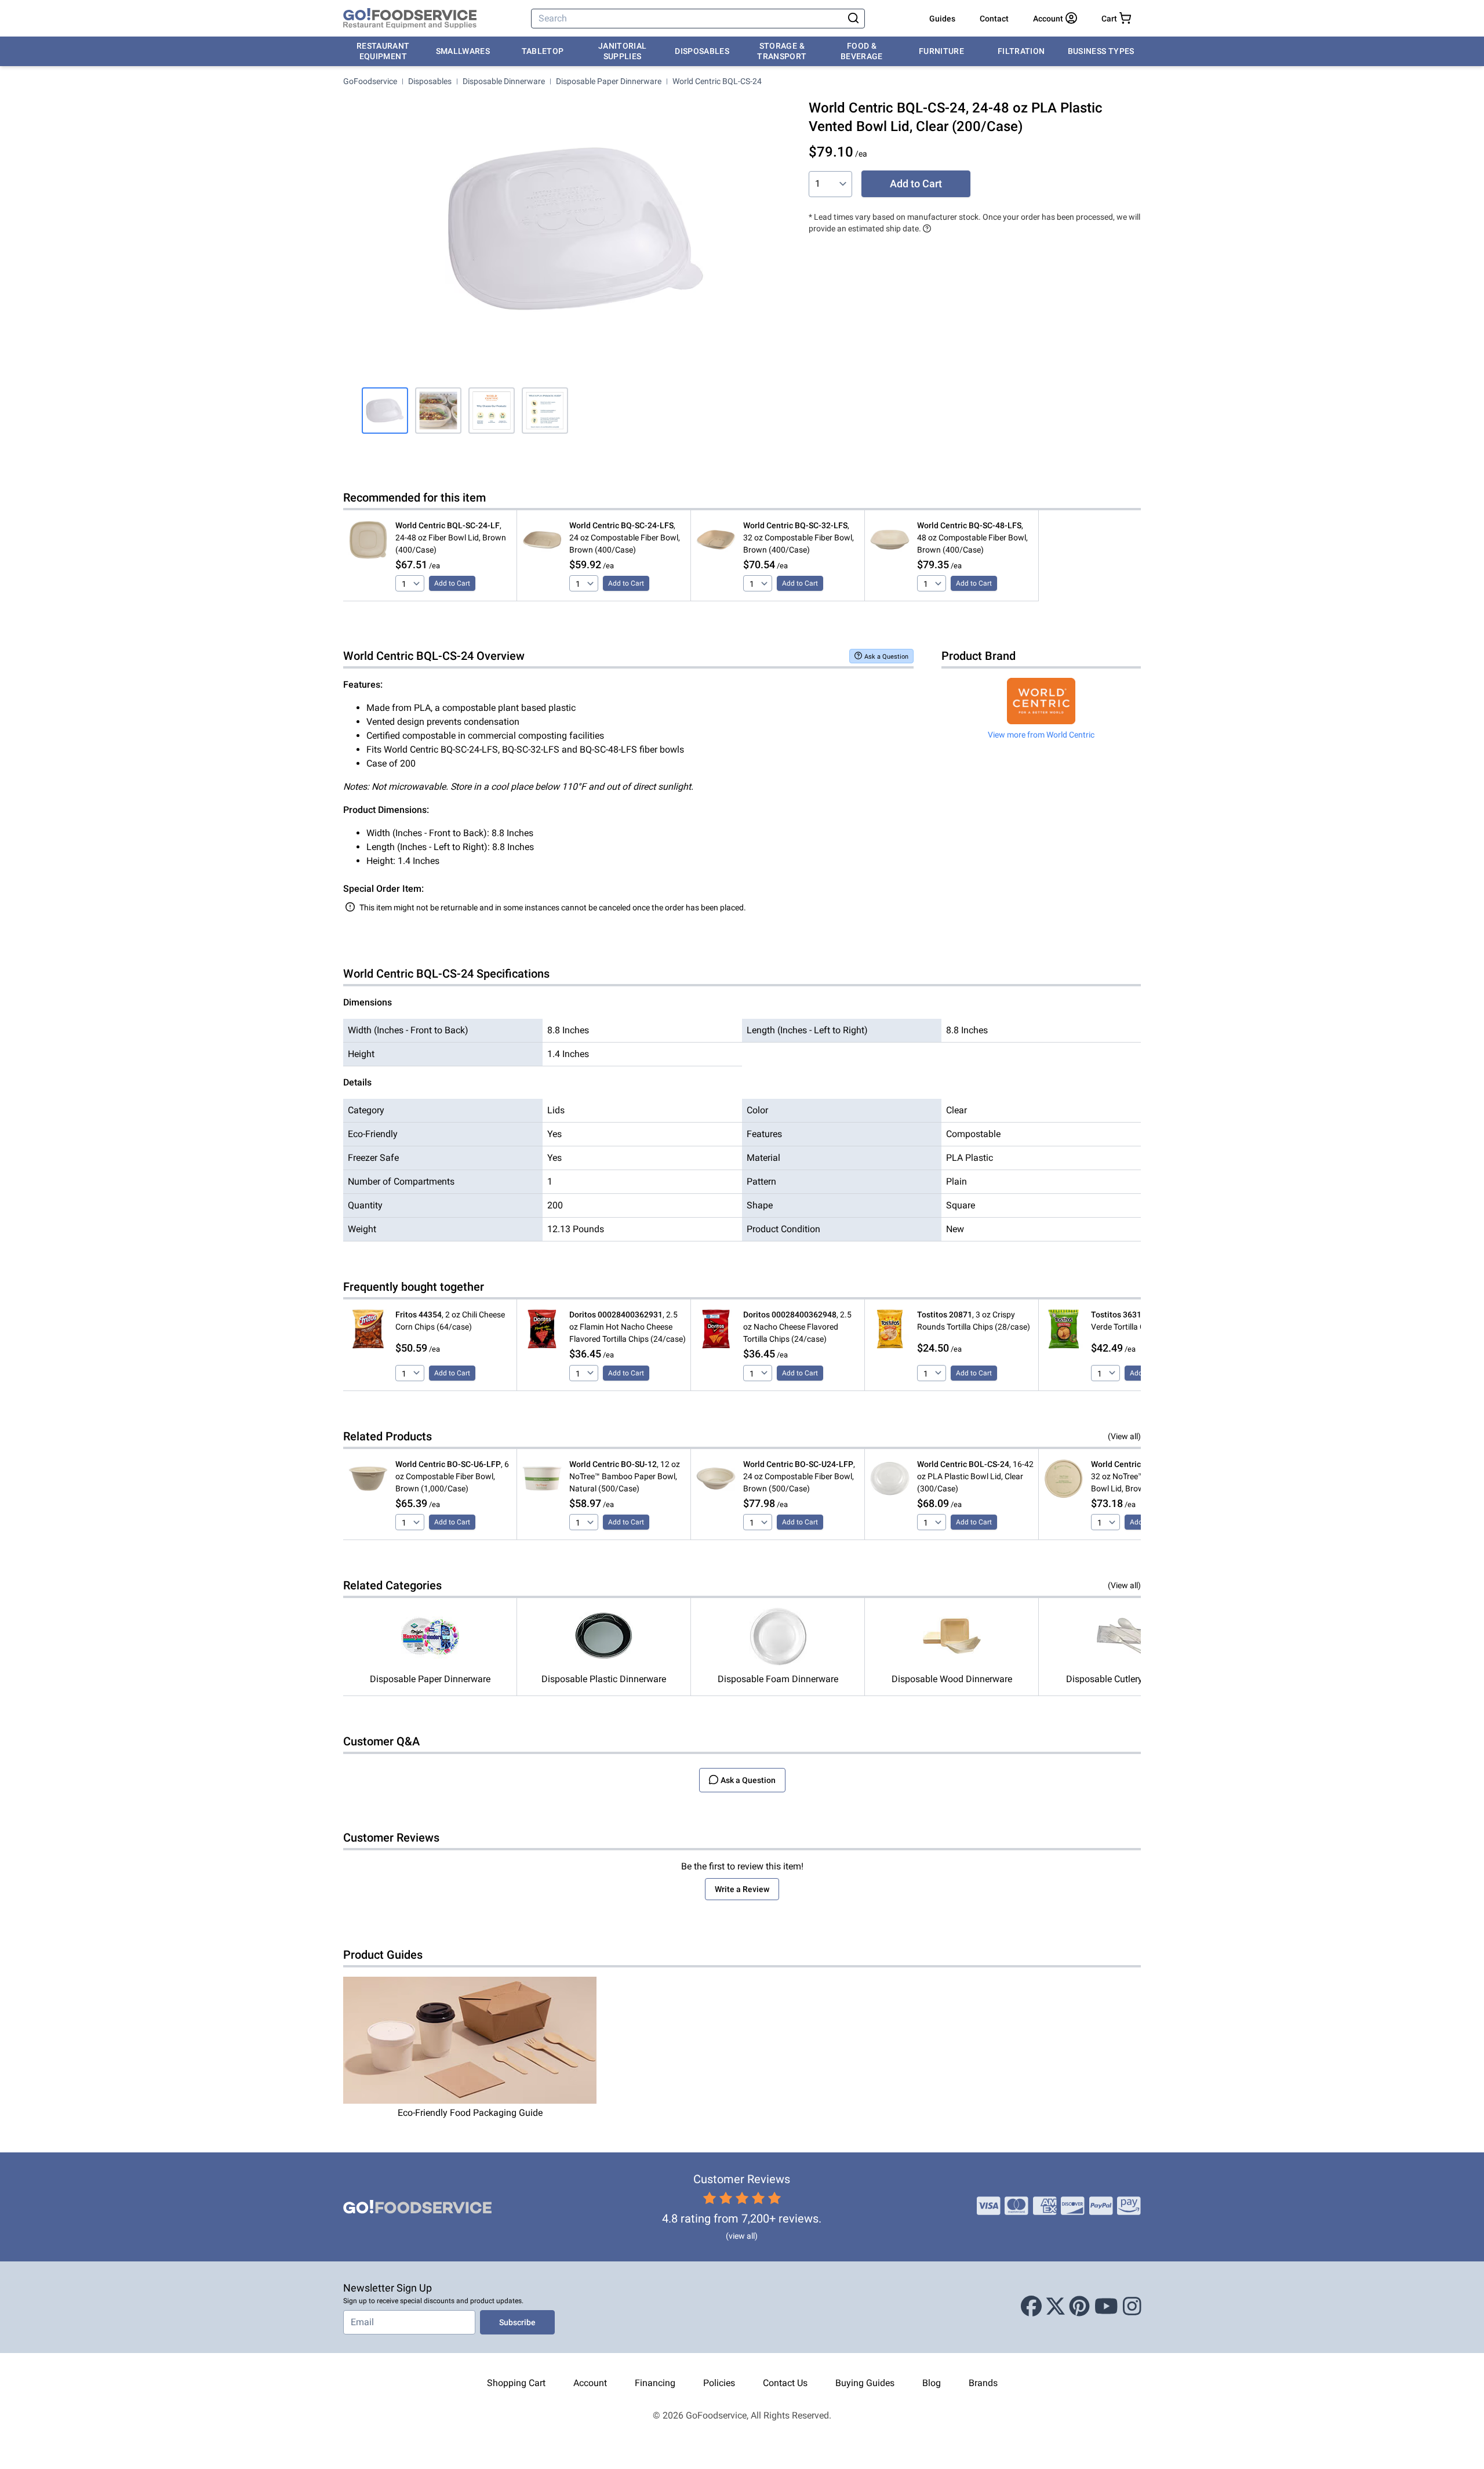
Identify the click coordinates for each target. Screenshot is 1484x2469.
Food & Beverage (862, 51)
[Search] (853, 19)
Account (590, 2383)
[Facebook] (1031, 2307)
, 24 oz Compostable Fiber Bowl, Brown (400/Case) (625, 538)
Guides (942, 19)
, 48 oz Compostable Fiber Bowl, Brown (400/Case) (972, 538)
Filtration (1021, 51)
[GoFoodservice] (410, 19)
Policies (719, 2383)
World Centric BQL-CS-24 (717, 81)
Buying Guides (865, 2383)
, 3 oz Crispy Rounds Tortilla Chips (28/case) (974, 1321)
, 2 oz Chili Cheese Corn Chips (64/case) (450, 1321)
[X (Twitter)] (1056, 2307)
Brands (983, 2383)
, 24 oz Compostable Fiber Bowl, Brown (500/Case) (799, 1476)
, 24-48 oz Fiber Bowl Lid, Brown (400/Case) (451, 538)
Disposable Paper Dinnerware (609, 81)
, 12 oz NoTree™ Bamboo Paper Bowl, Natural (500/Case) (625, 1476)
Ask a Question (886, 657)
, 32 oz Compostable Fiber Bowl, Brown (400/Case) (799, 538)
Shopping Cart (516, 2383)
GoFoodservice (370, 81)
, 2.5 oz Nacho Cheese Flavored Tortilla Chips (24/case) (797, 1327)
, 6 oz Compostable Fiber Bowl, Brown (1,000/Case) (452, 1476)
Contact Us (785, 2383)
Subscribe (517, 2322)
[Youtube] (1106, 2307)
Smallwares (463, 51)
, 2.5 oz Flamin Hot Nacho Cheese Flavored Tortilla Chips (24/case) (628, 1327)
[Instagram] (1132, 2307)
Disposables (702, 51)
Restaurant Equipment (383, 51)
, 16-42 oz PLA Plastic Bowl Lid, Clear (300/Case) (975, 1476)
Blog (932, 2383)
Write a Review (742, 1889)
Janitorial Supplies (623, 51)
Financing (655, 2383)
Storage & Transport (782, 51)
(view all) (742, 2236)
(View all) (1124, 1436)
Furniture (941, 51)
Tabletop (543, 51)
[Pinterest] (1079, 2307)
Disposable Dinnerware (504, 81)
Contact (994, 19)
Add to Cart (916, 184)
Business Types (1101, 51)
